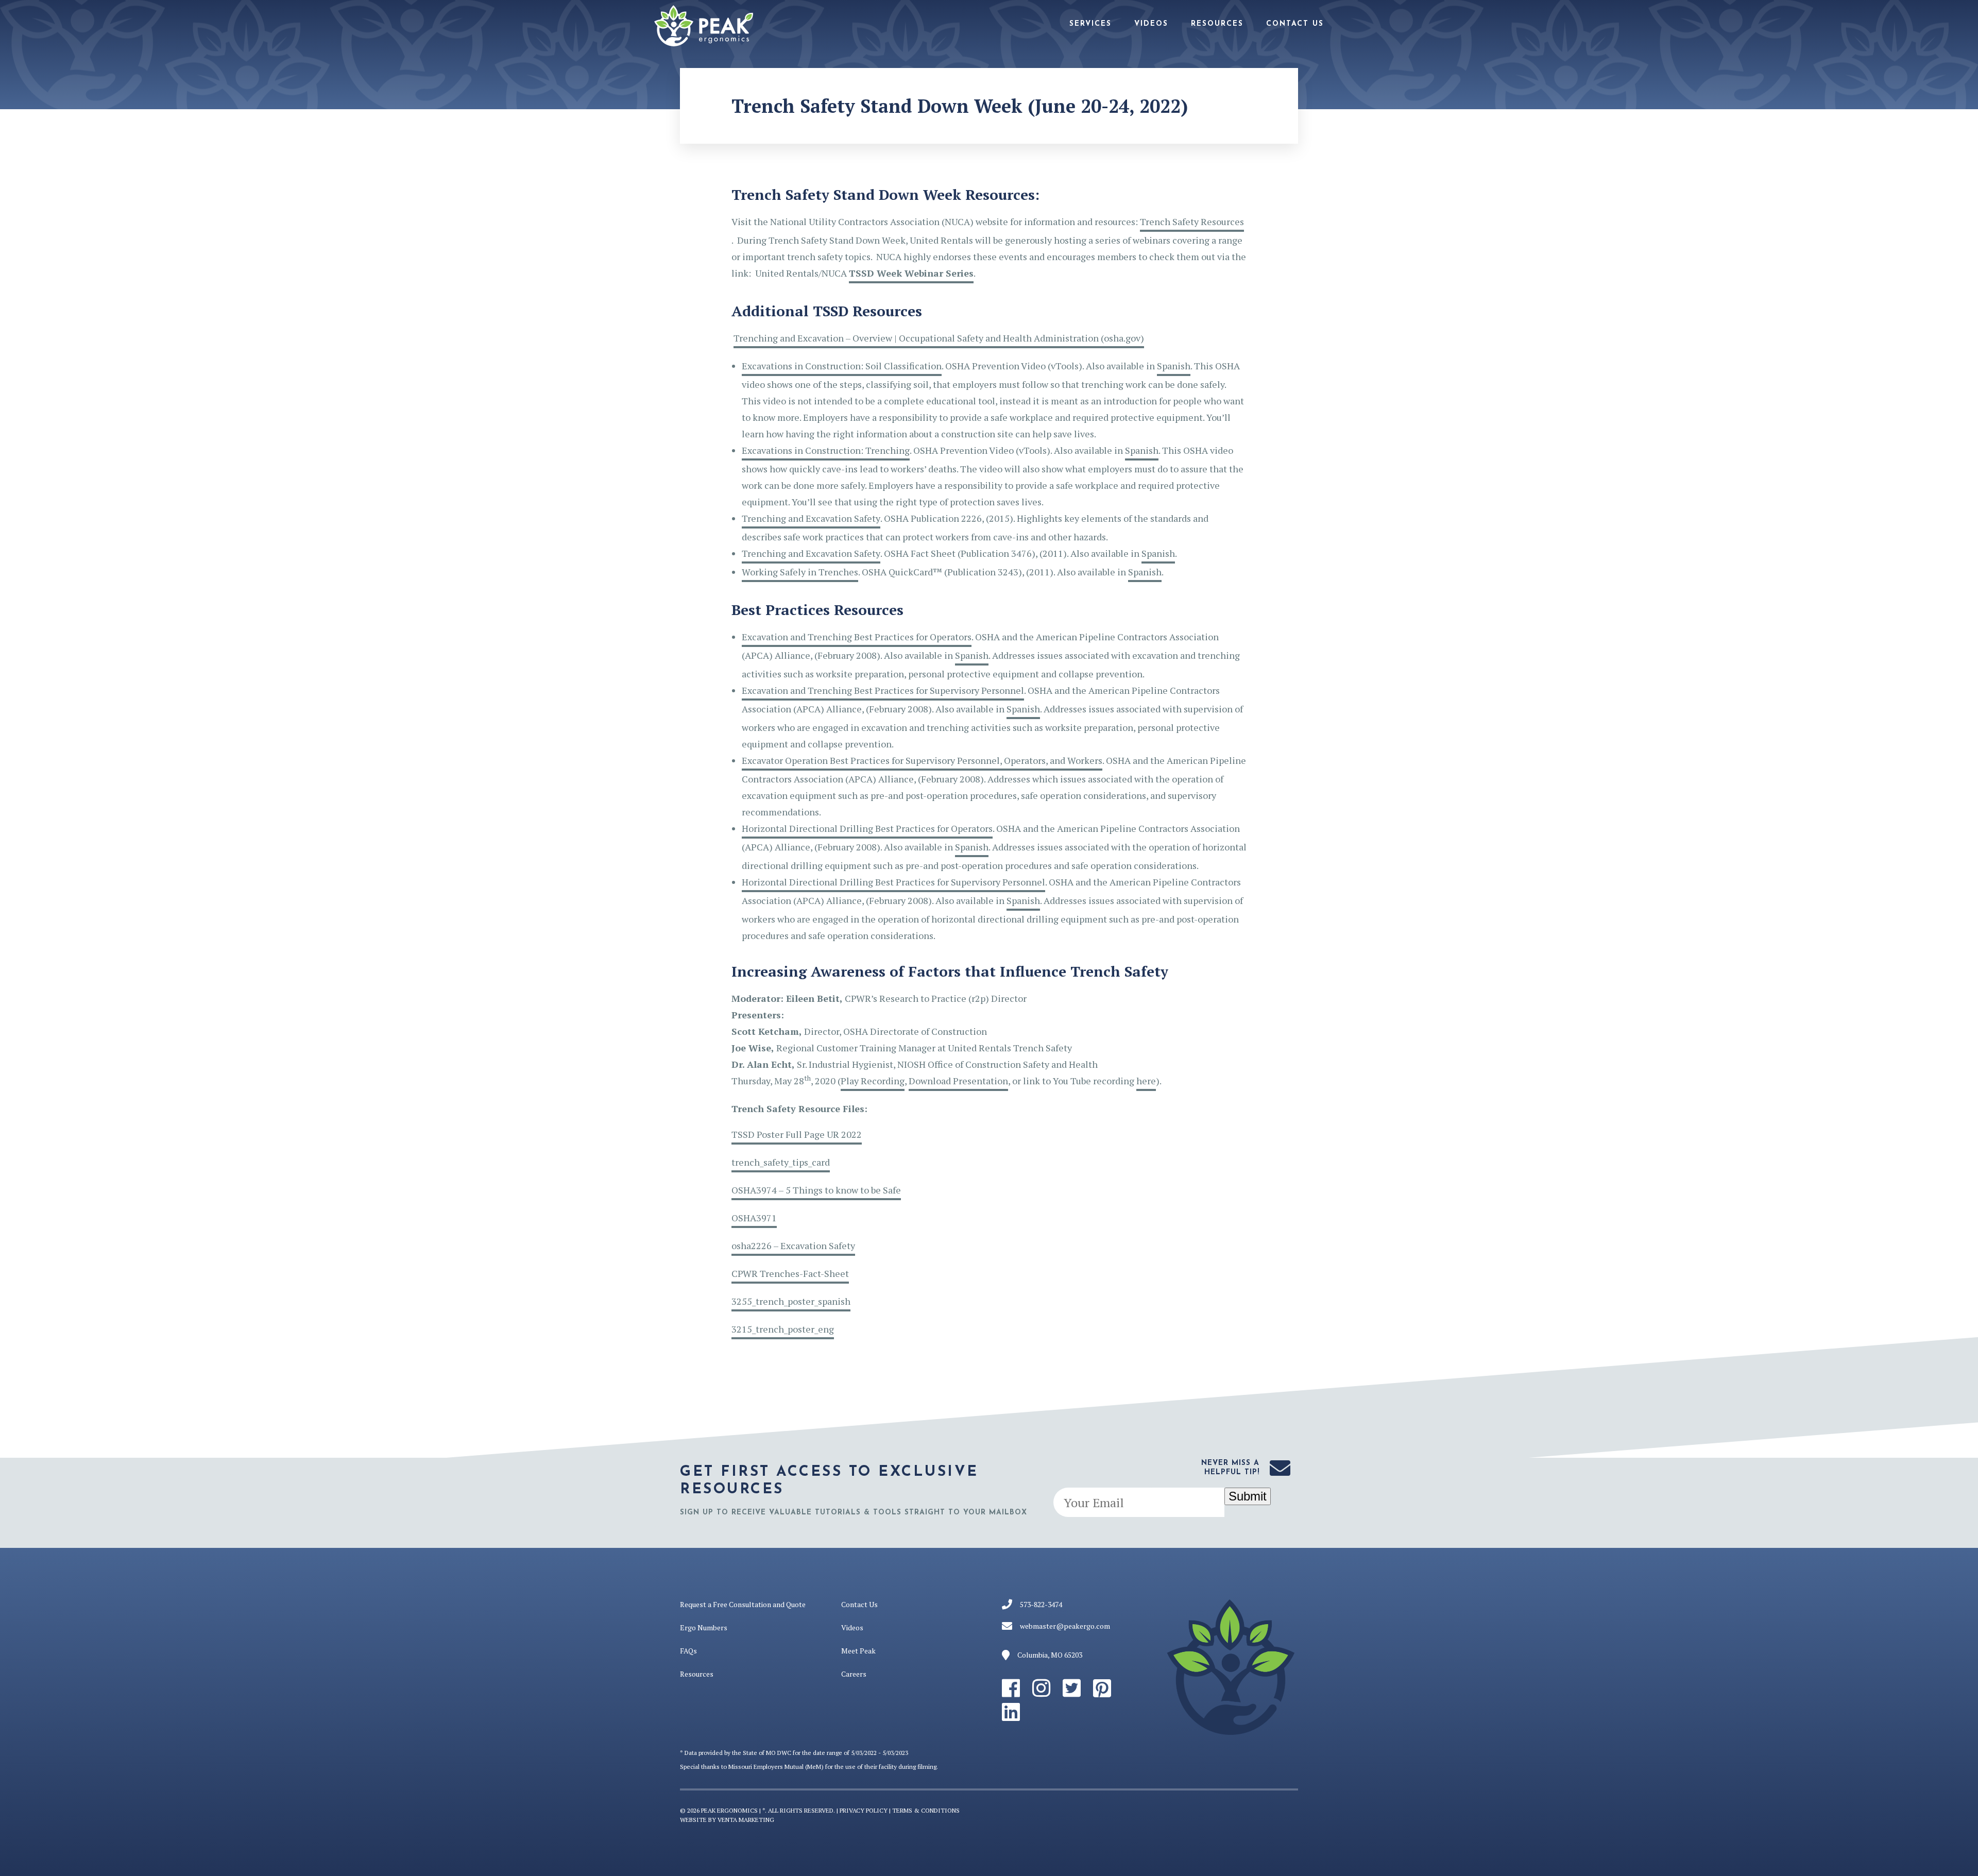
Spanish (1174, 366)
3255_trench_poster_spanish (791, 1301)
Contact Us (1295, 24)
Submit (1248, 1496)
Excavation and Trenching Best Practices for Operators (857, 637)
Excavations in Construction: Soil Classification (842, 366)
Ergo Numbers (704, 1627)
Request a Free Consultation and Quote (743, 1604)
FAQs (688, 1651)
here (1146, 1081)
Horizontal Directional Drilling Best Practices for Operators (867, 828)
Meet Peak (858, 1651)
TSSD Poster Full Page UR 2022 (797, 1134)
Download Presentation (958, 1081)
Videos (1151, 24)
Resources (1217, 24)
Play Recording (873, 1081)
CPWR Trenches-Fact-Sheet (790, 1273)
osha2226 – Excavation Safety (793, 1246)
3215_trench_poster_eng (783, 1329)
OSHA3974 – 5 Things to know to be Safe (816, 1190)
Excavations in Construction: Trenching (826, 450)
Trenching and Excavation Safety (811, 518)
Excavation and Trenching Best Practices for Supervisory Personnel (883, 690)
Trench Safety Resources (1192, 221)
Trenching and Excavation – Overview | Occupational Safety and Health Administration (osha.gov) (939, 338)
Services (1090, 24)
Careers (854, 1674)
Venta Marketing (746, 1820)
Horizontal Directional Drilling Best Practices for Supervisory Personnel (893, 882)
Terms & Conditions (926, 1810)
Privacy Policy (864, 1810)
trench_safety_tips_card (781, 1162)
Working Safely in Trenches (800, 572)
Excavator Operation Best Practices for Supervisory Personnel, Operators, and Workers (922, 760)
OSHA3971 (754, 1218)
